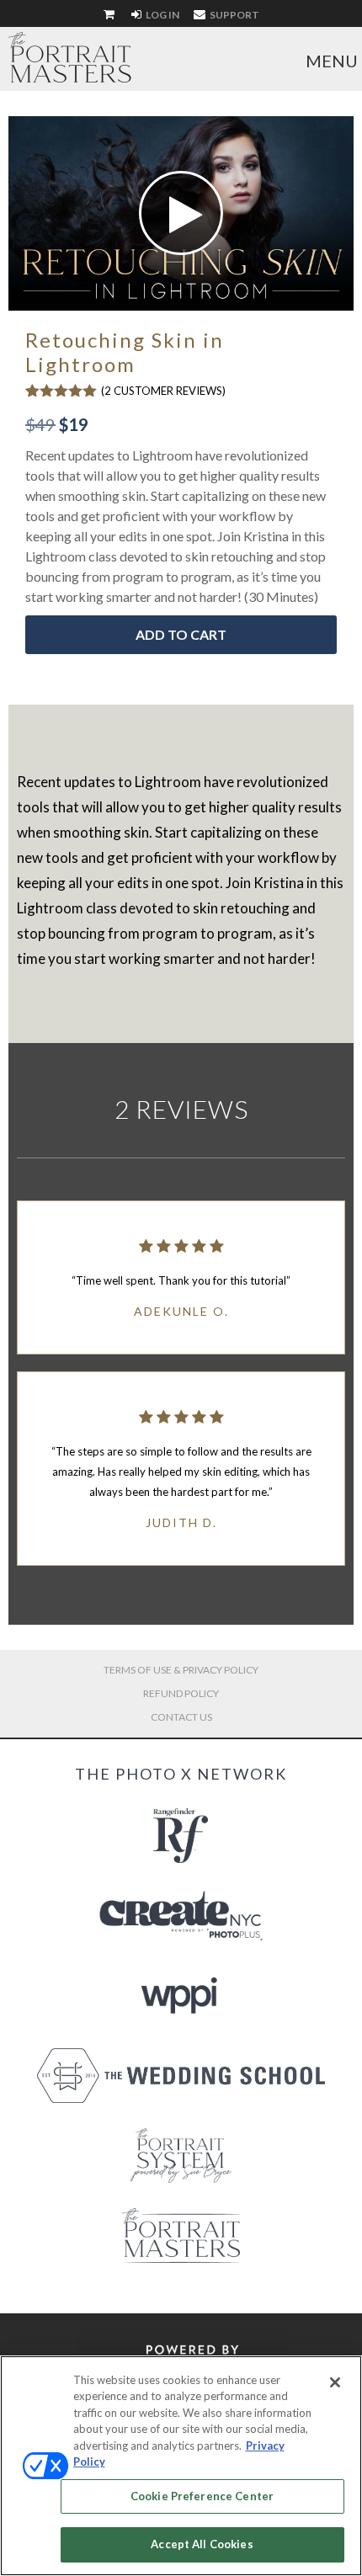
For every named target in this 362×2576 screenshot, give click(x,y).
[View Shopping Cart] (110, 15)
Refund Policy (181, 1693)
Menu (332, 61)
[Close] (335, 2382)
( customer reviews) (163, 391)
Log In (162, 15)
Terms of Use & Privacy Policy (181, 1670)
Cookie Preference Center (202, 2496)
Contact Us (181, 1717)
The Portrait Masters (70, 57)
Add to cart (181, 634)
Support (234, 15)
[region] (181, 2466)
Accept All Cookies (202, 2544)
